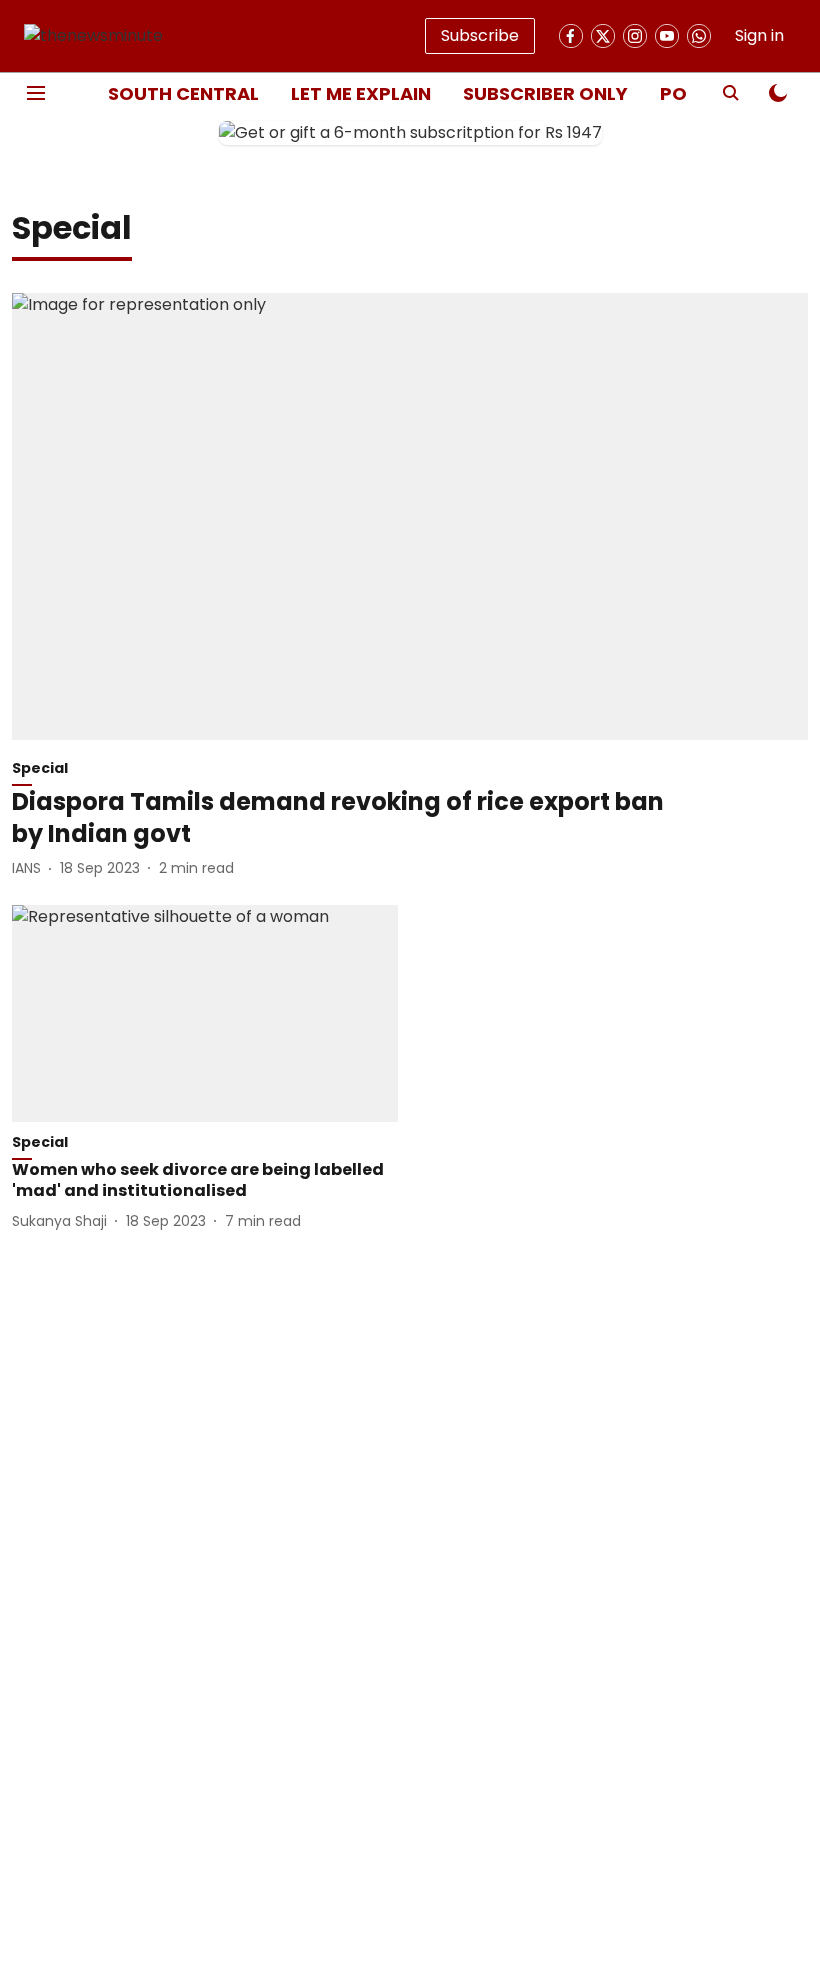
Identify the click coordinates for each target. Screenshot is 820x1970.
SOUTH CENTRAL (183, 93)
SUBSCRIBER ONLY (545, 93)
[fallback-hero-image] (410, 517)
